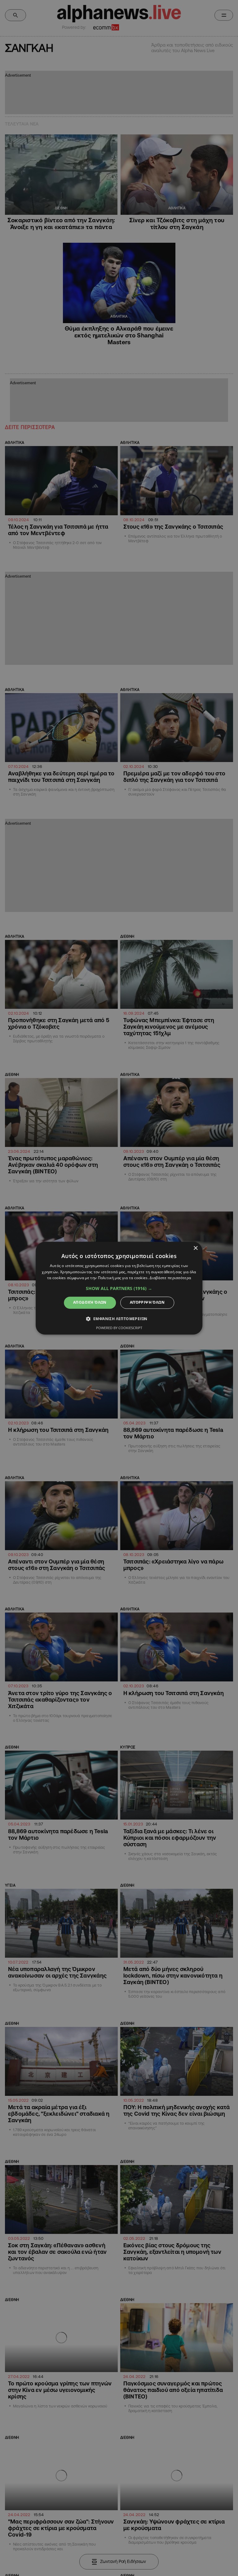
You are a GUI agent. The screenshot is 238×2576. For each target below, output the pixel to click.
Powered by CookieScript (119, 1328)
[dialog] (119, 1288)
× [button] (195, 1248)
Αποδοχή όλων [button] (90, 1303)
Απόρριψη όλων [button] (147, 1303)
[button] (119, 1289)
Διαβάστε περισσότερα (170, 1278)
